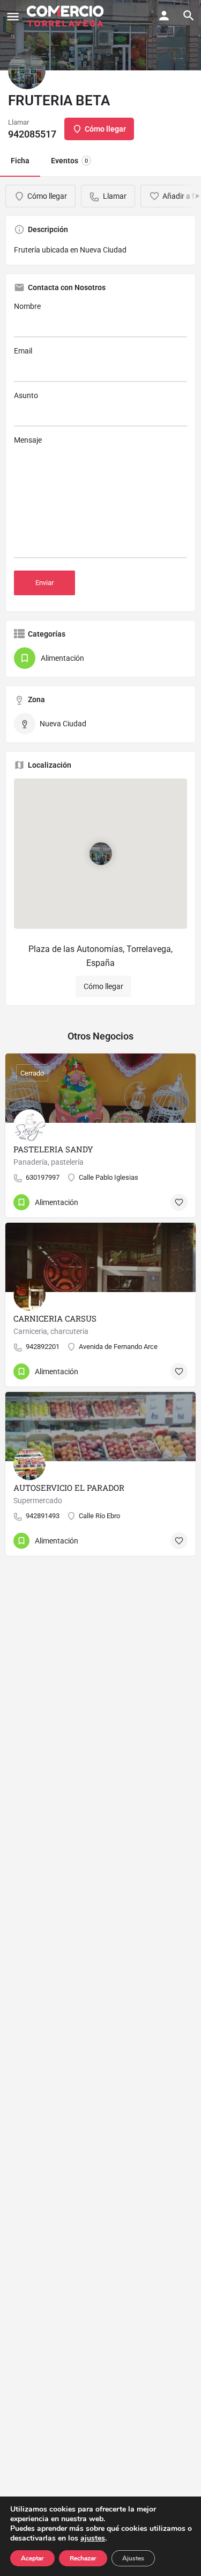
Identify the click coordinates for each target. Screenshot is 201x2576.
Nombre (27, 306)
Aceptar (32, 2558)
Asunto (26, 395)
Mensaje (28, 440)
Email (23, 351)
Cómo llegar (103, 986)
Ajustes (133, 2558)
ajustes (93, 2538)
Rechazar (83, 2558)
